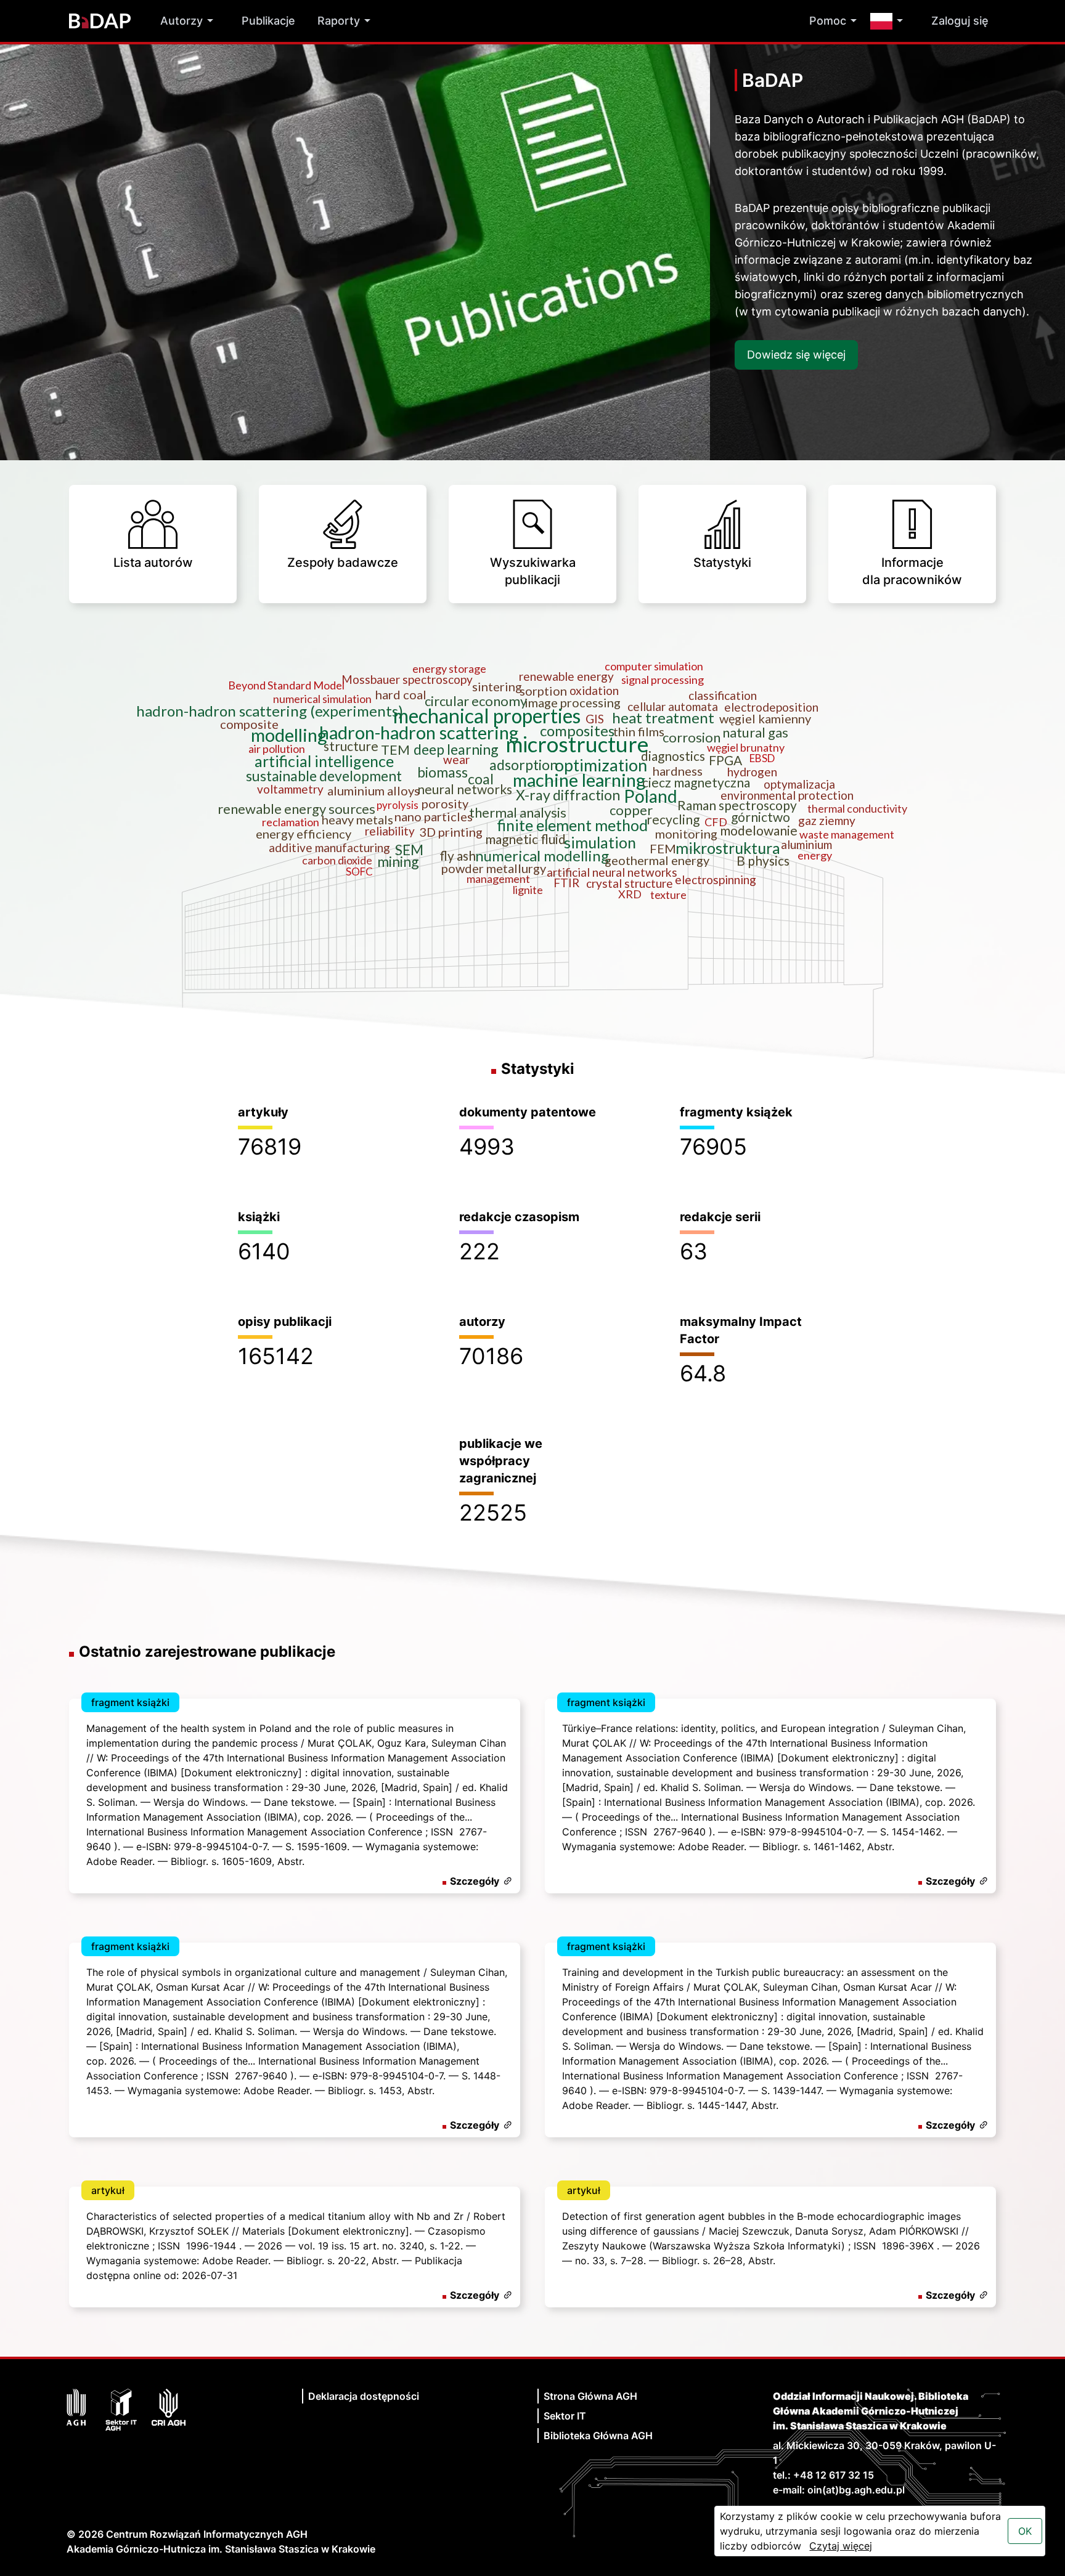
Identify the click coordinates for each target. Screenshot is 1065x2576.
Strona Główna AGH (590, 2396)
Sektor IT (565, 2416)
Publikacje (268, 21)
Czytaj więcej (841, 2546)
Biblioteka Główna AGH (598, 2436)
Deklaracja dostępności (364, 2396)
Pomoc (828, 21)
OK (1025, 2531)
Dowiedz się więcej (796, 355)
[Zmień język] (890, 21)
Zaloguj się (960, 21)
